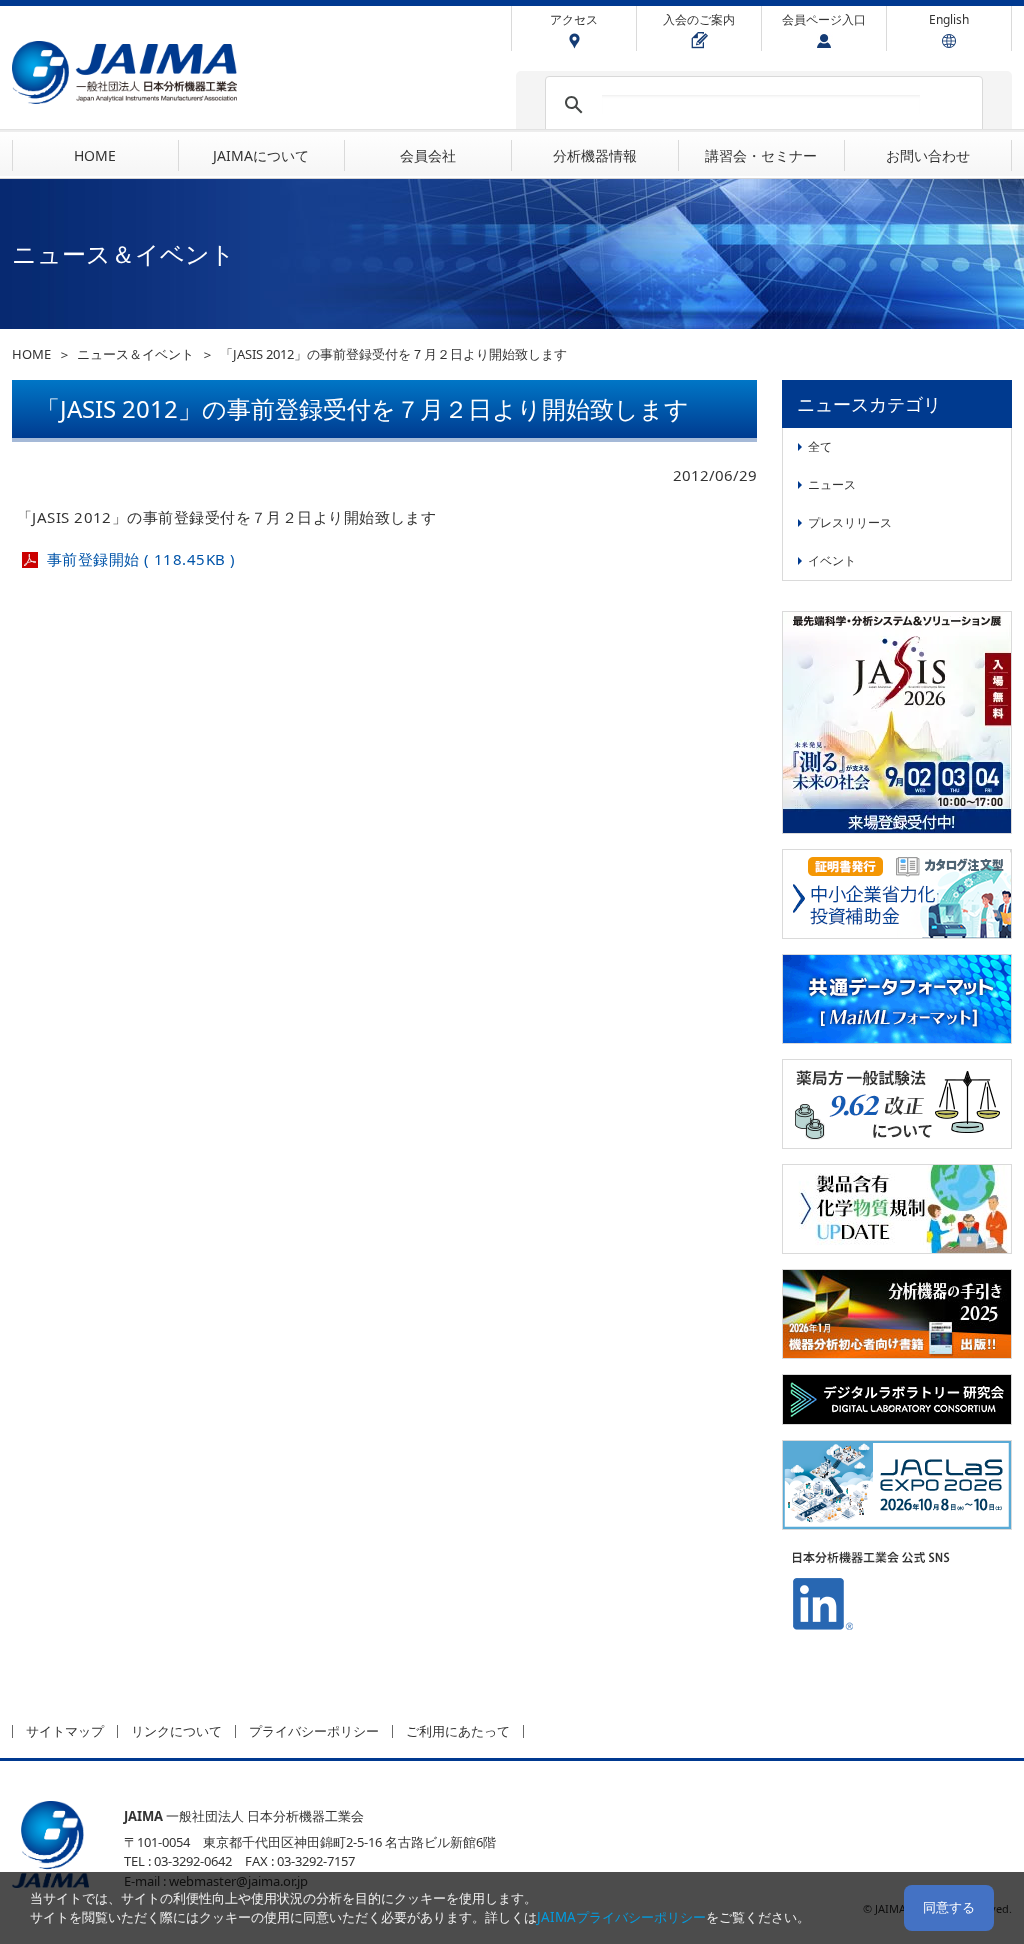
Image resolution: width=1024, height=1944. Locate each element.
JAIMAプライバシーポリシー (621, 1917)
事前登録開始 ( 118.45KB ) (141, 559)
